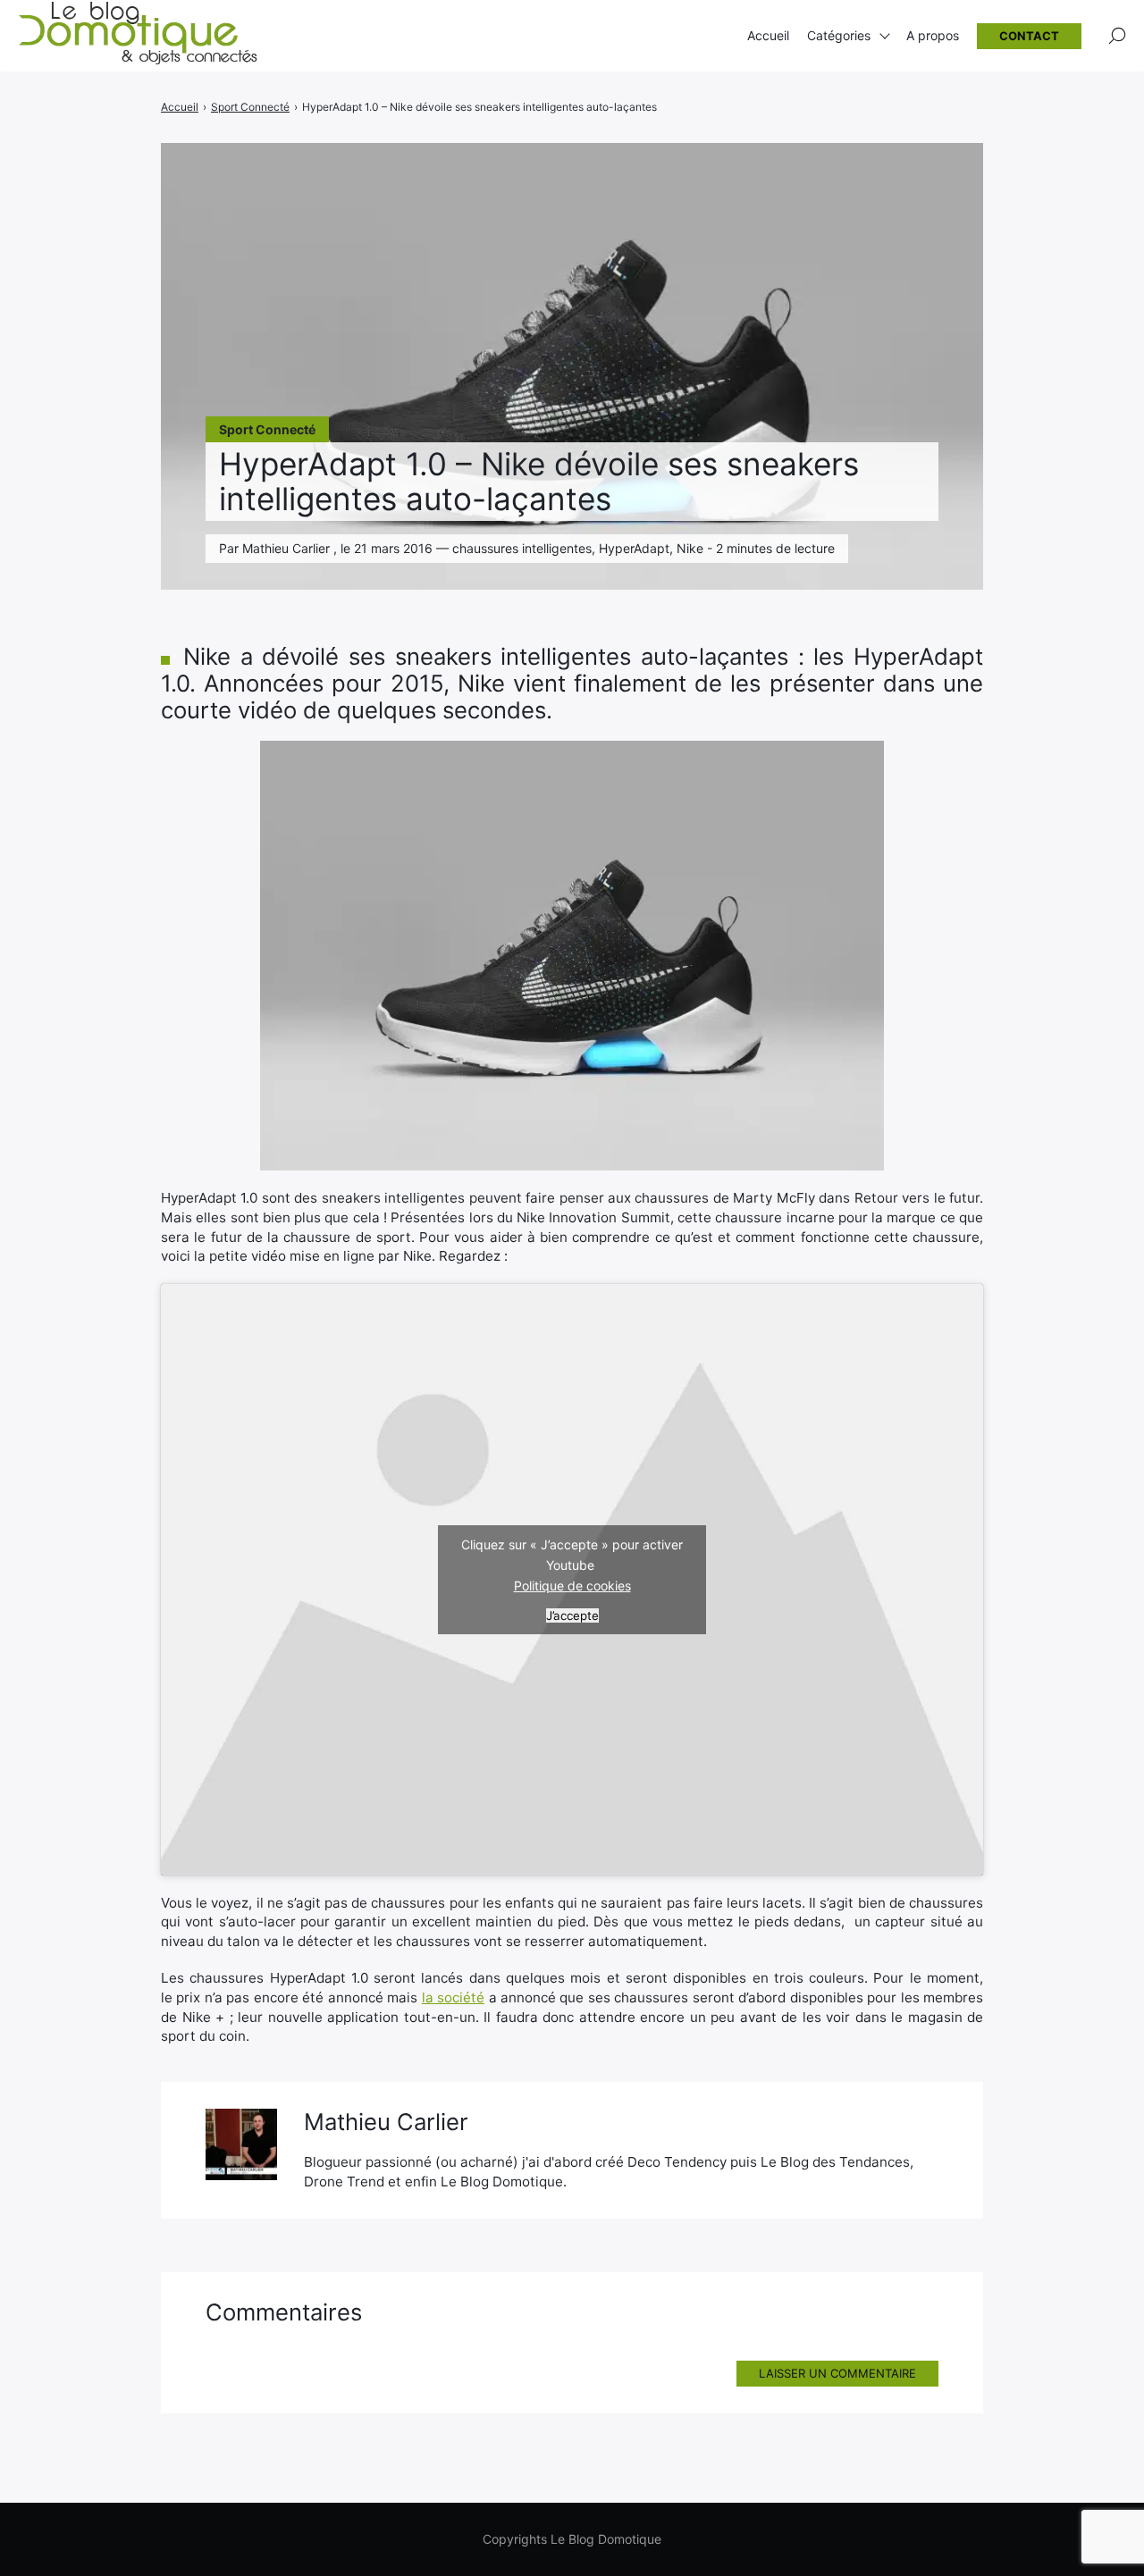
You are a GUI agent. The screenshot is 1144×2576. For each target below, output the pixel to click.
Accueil (768, 35)
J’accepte (572, 1615)
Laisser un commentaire (837, 2373)
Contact (1029, 36)
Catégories (839, 35)
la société (453, 1997)
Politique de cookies (572, 1586)
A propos (933, 35)
